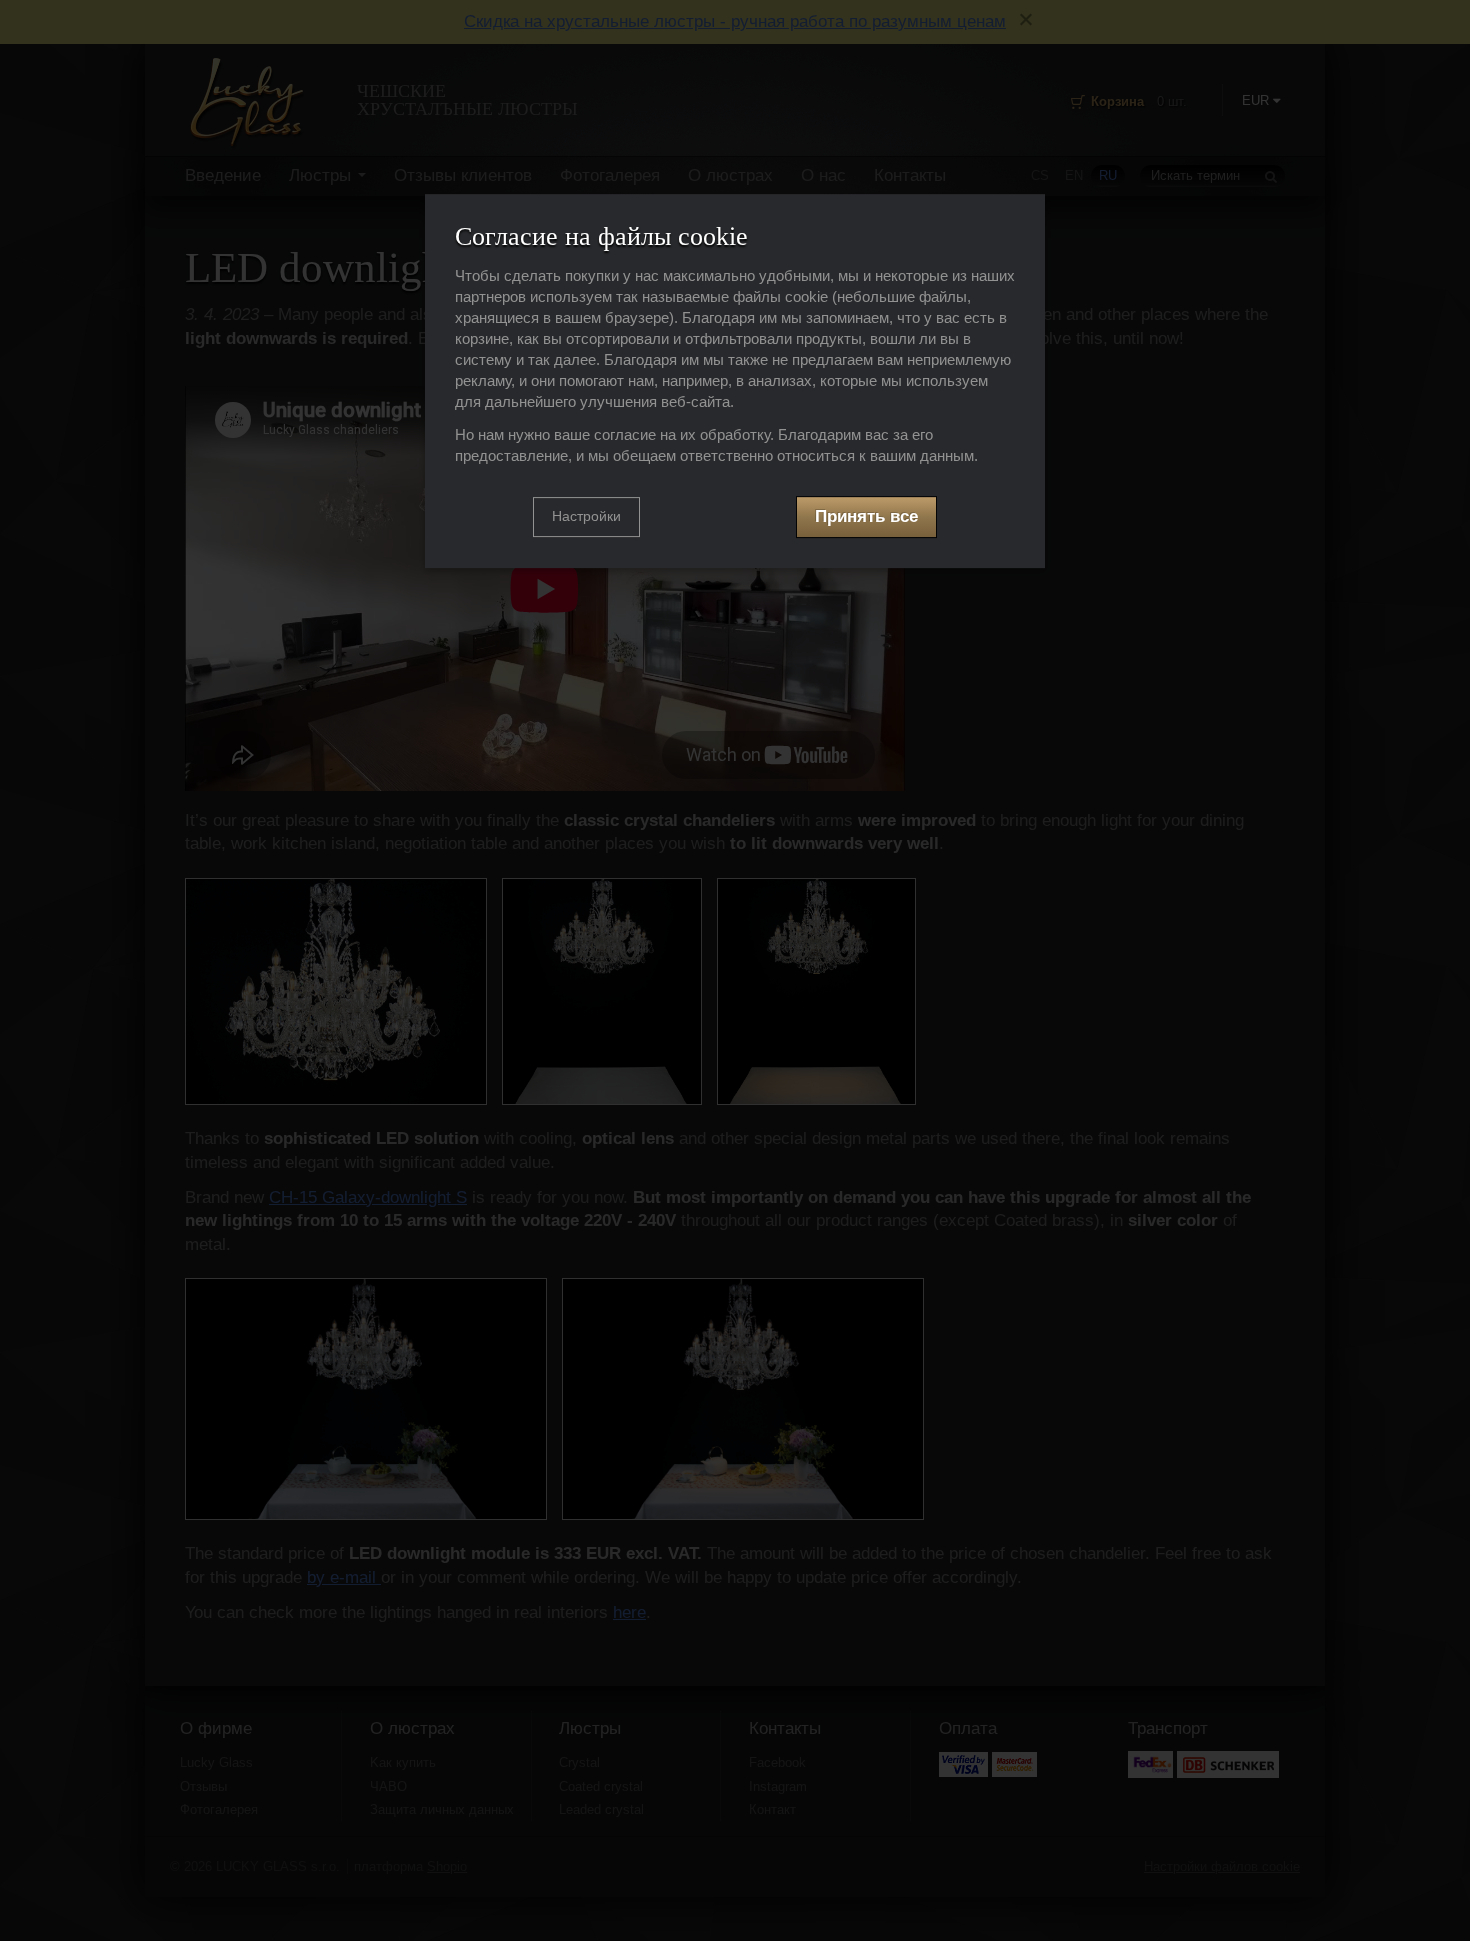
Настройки (586, 517)
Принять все (866, 517)
